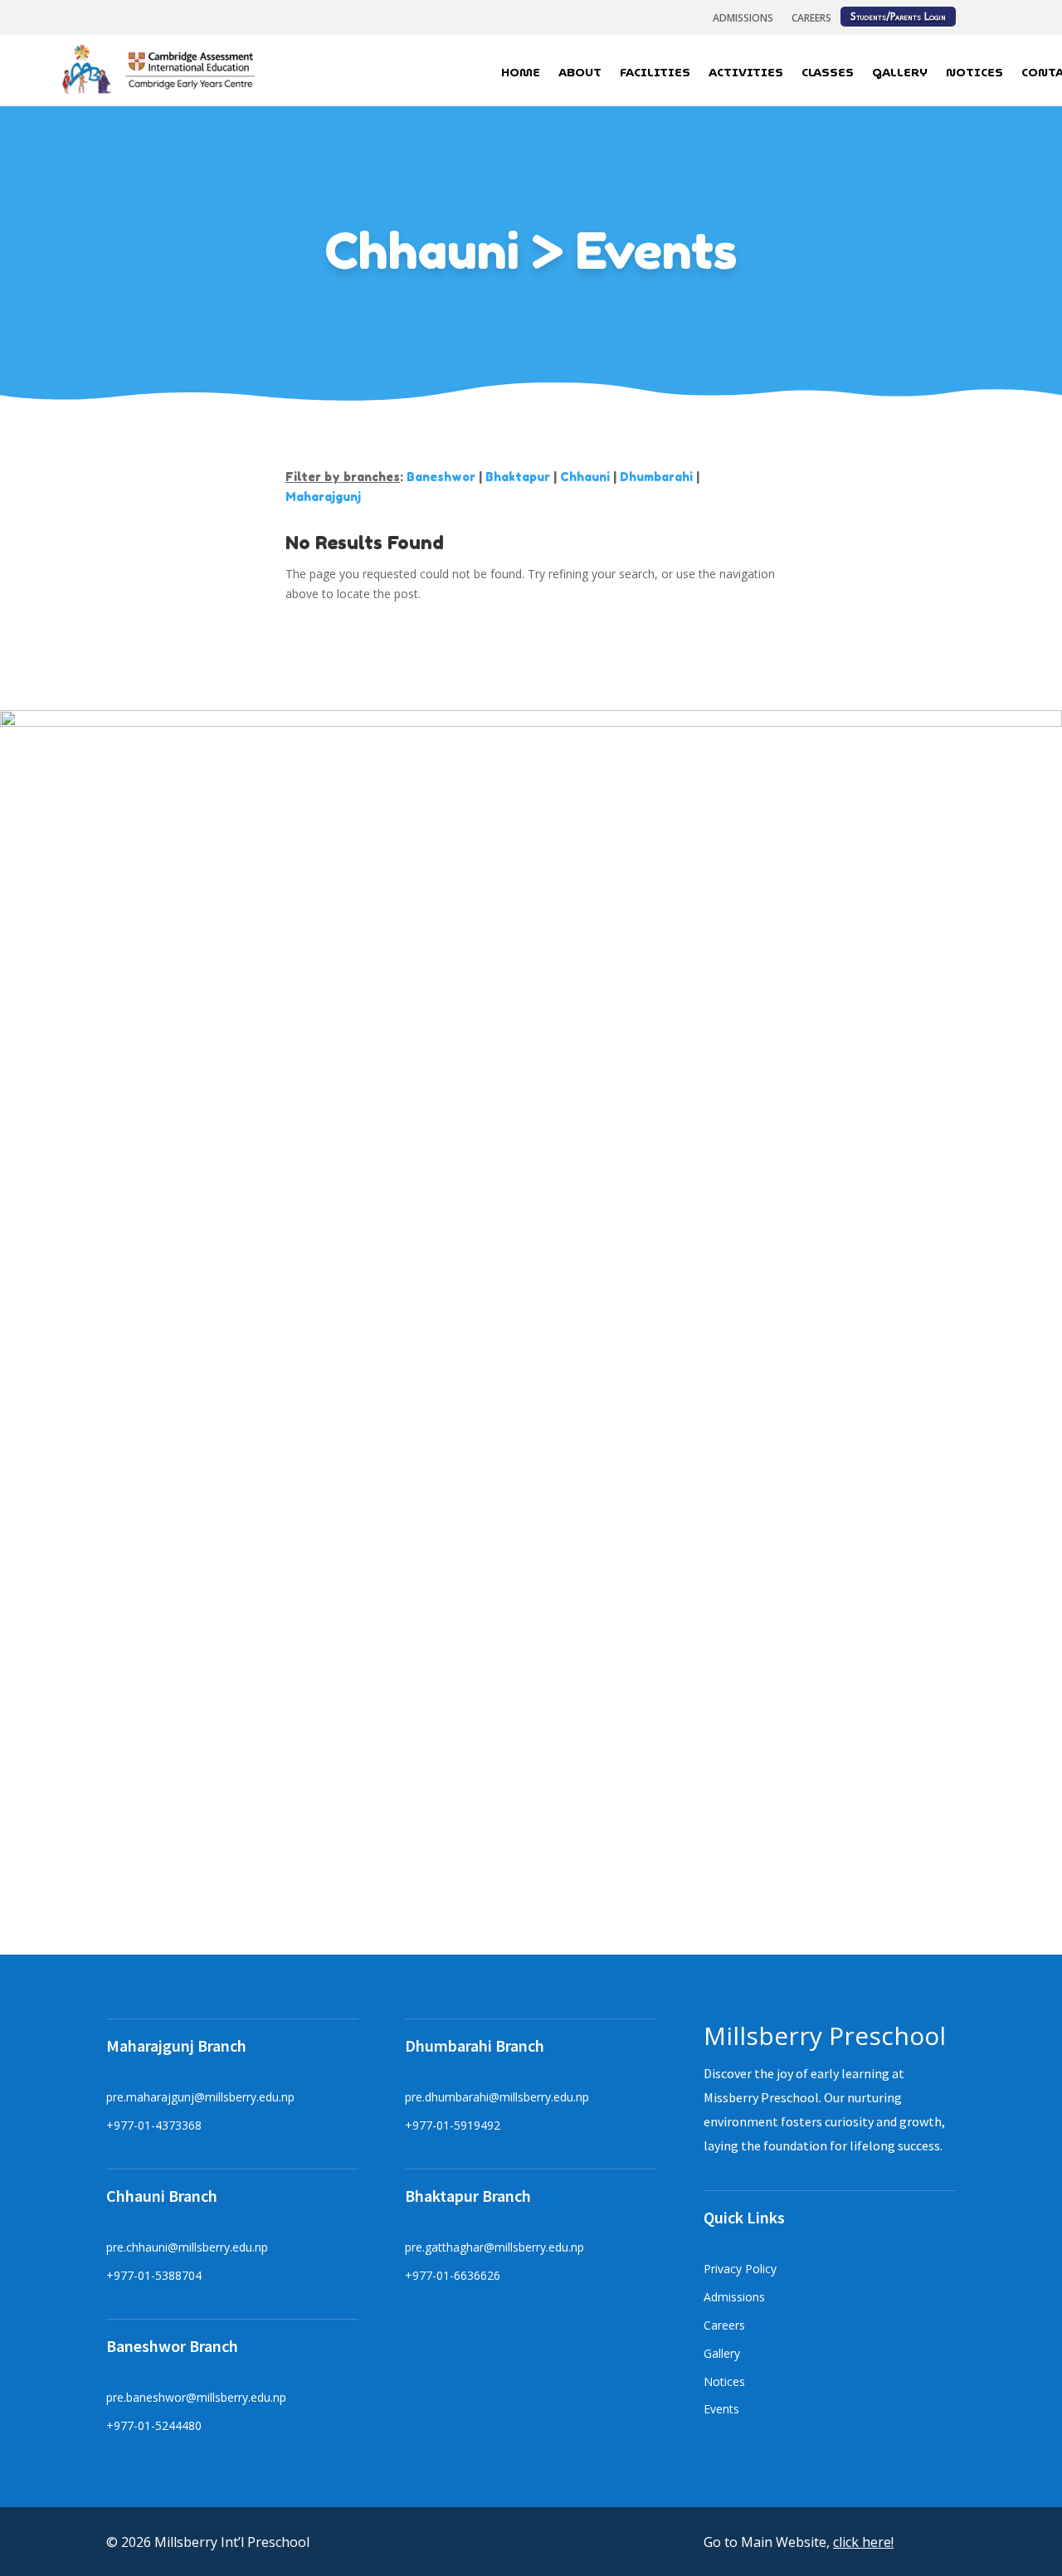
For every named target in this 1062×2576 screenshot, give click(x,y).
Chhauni (585, 477)
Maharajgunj (323, 497)
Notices (974, 74)
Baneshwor (441, 477)
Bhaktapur (518, 477)
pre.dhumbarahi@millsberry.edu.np (497, 2097)
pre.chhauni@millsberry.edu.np (187, 2247)
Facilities (655, 74)
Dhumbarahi (656, 477)
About (580, 74)
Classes (828, 74)
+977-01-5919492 (453, 2125)
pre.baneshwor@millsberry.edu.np (196, 2397)
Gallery (900, 74)
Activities (746, 74)
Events (721, 2409)
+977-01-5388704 (154, 2275)
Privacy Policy (740, 2269)
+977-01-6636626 (453, 2275)
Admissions (743, 19)
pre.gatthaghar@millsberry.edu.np (494, 2247)
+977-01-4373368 (154, 2125)
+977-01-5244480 (154, 2425)
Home (521, 74)
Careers (811, 19)
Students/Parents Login (898, 17)
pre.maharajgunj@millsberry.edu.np (200, 2097)
